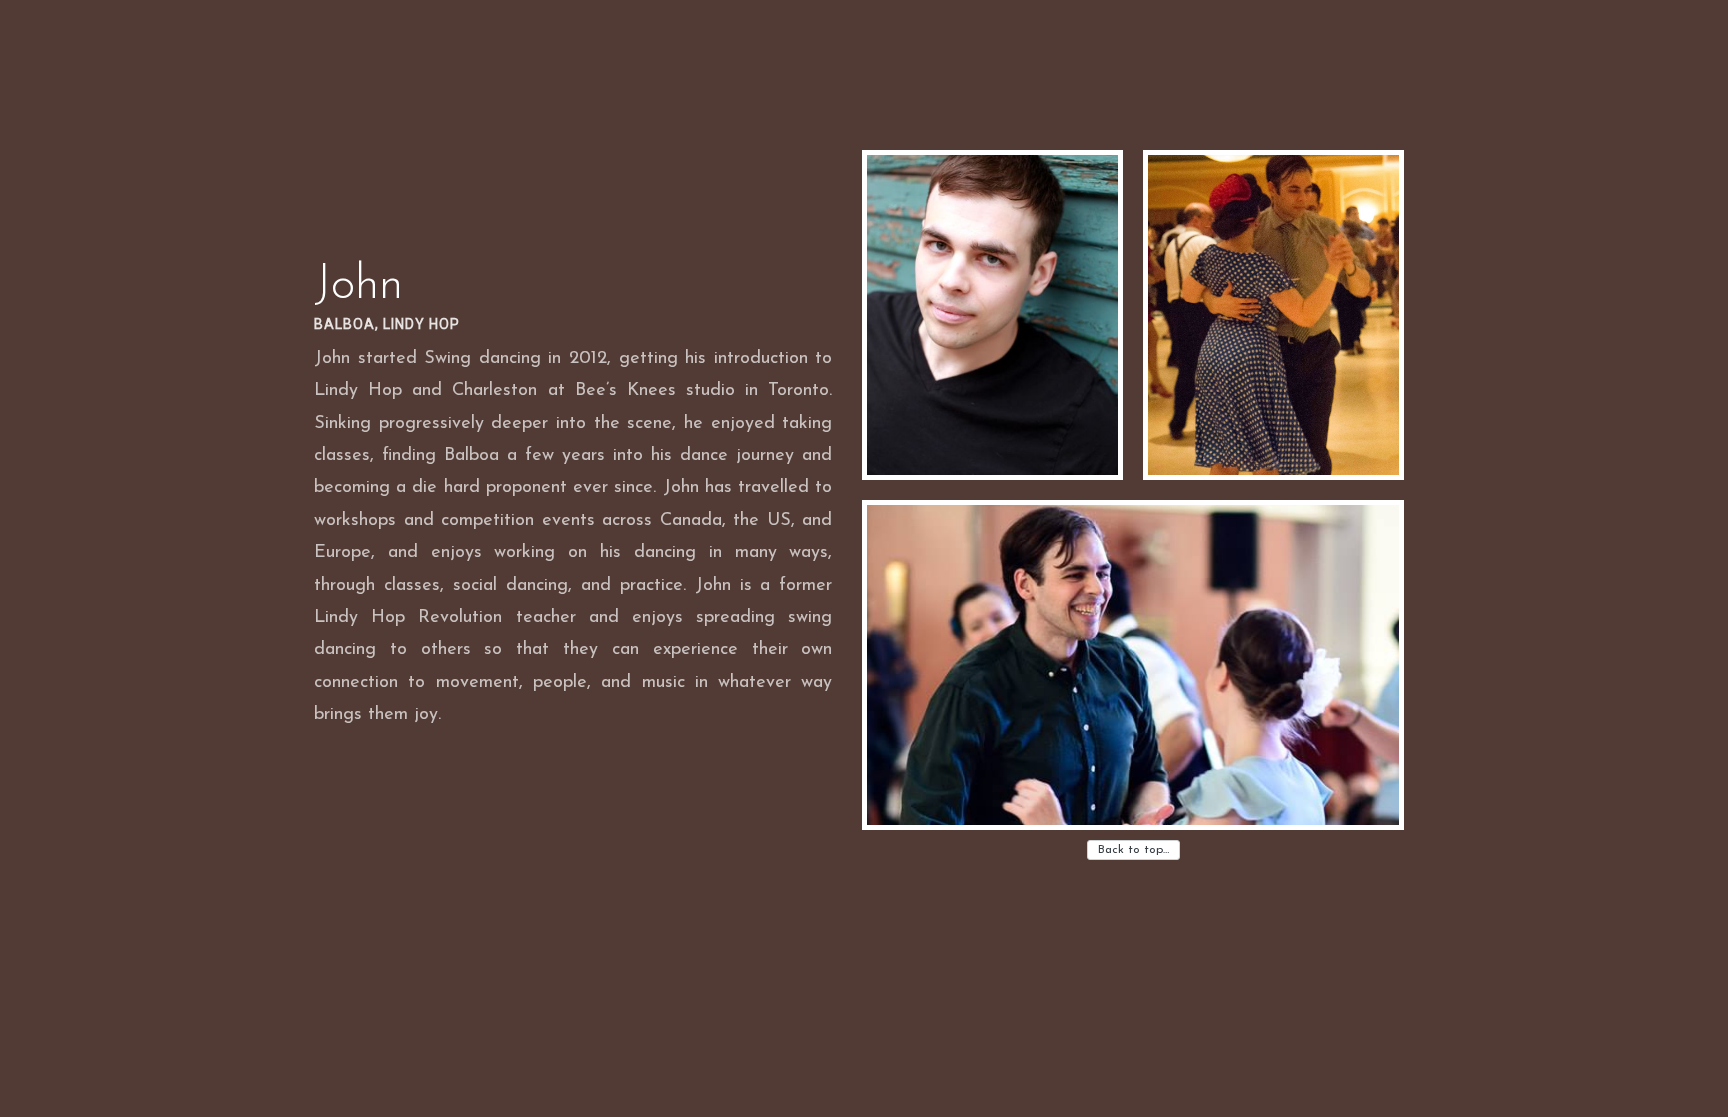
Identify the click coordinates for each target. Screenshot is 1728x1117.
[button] (992, 315)
